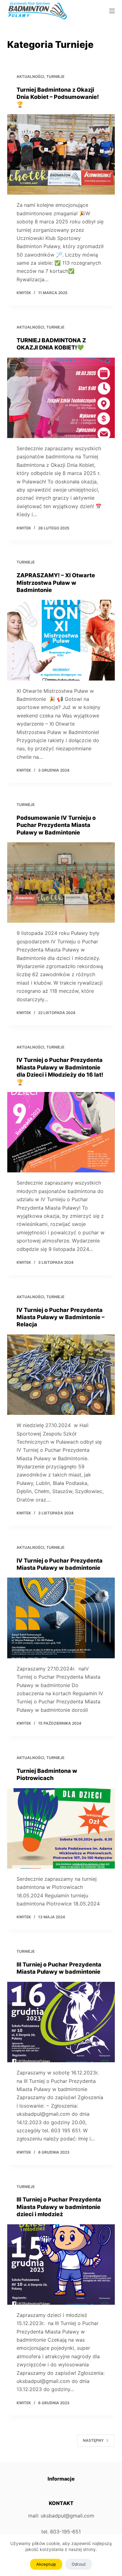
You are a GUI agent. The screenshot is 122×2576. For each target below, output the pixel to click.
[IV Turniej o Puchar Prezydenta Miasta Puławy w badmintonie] (61, 1618)
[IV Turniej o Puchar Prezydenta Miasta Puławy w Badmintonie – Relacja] (61, 1375)
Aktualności (30, 77)
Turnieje (55, 77)
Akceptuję (46, 2564)
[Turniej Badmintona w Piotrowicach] (61, 1828)
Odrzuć (79, 2564)
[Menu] (112, 11)
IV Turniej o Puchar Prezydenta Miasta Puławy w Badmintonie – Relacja (61, 1317)
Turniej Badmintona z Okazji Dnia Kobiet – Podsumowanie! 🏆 (58, 97)
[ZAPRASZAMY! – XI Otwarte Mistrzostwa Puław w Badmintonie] (61, 640)
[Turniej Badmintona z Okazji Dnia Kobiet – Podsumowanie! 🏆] (61, 154)
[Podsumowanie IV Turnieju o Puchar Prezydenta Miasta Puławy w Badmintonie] (61, 882)
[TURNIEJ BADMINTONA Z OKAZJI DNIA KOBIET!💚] (61, 398)
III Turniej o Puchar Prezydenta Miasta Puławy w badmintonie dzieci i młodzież (59, 2207)
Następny (93, 2440)
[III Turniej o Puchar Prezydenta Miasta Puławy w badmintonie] (61, 2022)
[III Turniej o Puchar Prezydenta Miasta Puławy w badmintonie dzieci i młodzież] (61, 2265)
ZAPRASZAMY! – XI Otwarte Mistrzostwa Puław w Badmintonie (56, 583)
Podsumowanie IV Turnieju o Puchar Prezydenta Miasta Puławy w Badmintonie (56, 825)
